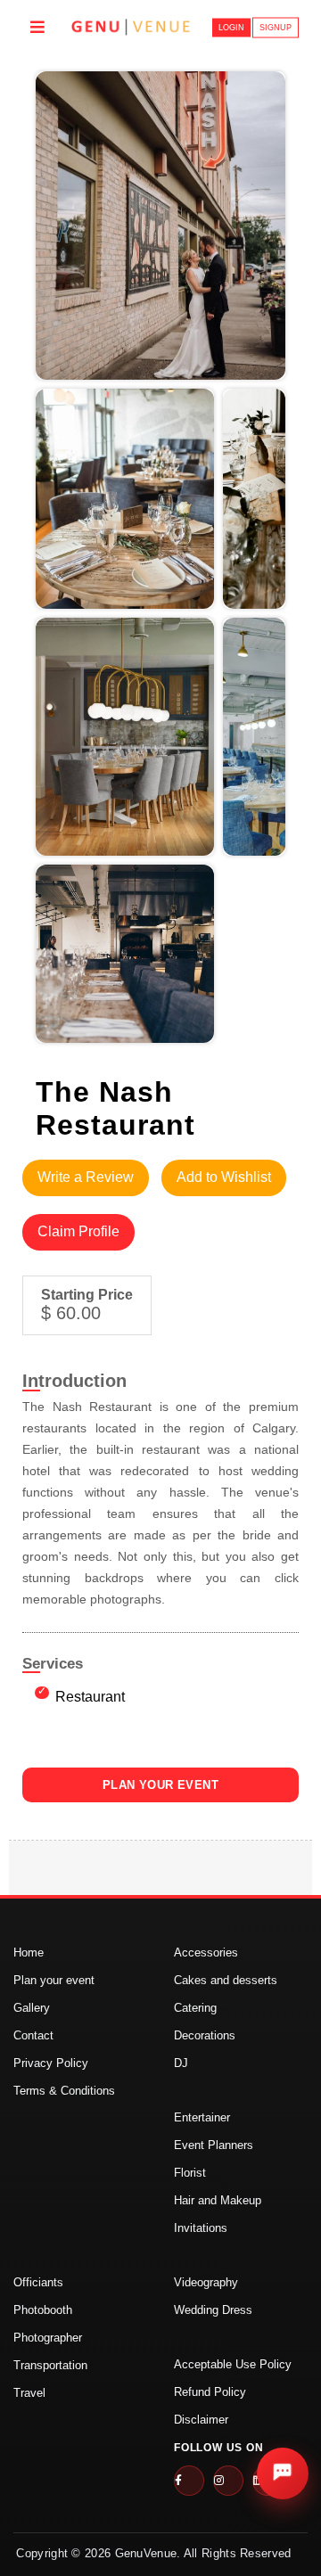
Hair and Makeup (218, 2200)
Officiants (38, 2282)
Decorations (205, 2035)
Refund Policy (210, 2392)
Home (29, 1953)
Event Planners (214, 2145)
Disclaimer (201, 2420)
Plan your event (54, 1980)
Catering (195, 2008)
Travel (29, 2393)
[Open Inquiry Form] (283, 2473)
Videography (206, 2282)
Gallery (32, 2008)
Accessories (206, 1953)
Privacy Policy (51, 2063)
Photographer (48, 2338)
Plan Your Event (160, 1785)
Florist (190, 2173)
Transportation (50, 2365)
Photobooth (43, 2310)
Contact (33, 2035)
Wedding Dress (213, 2310)
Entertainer (202, 2117)
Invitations (201, 2228)
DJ (181, 2063)
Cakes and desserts (226, 1980)
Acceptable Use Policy (233, 2364)
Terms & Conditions (64, 2091)
